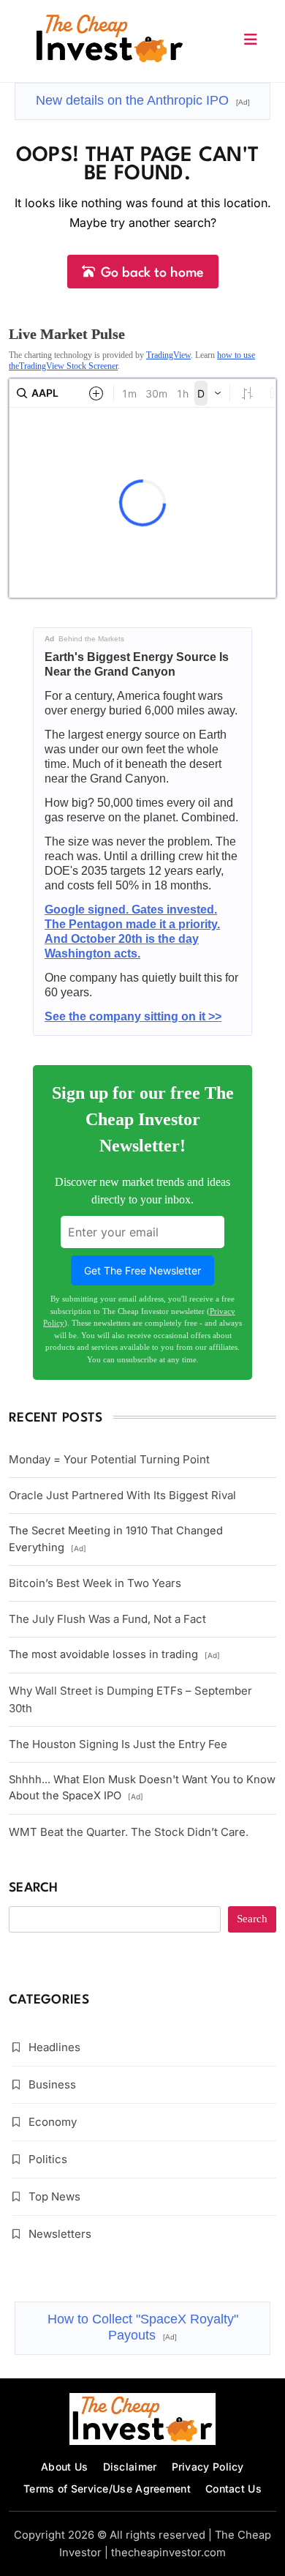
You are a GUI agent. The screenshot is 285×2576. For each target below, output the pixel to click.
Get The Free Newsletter (142, 1270)
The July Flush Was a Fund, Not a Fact (107, 1619)
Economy (53, 2122)
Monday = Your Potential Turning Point (109, 1459)
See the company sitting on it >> (133, 1016)
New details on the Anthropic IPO (143, 100)
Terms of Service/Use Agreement (107, 2489)
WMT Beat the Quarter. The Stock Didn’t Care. (129, 1832)
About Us (64, 2467)
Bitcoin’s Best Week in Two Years (95, 1583)
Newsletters (60, 2234)
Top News (54, 2196)
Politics (48, 2159)
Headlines (54, 2047)
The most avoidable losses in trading (114, 1654)
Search (34, 1888)
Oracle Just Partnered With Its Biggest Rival (122, 1495)
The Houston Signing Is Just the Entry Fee (118, 1744)
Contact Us (233, 2489)
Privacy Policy (208, 2467)
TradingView (168, 355)
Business (52, 2084)
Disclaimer (130, 2467)
